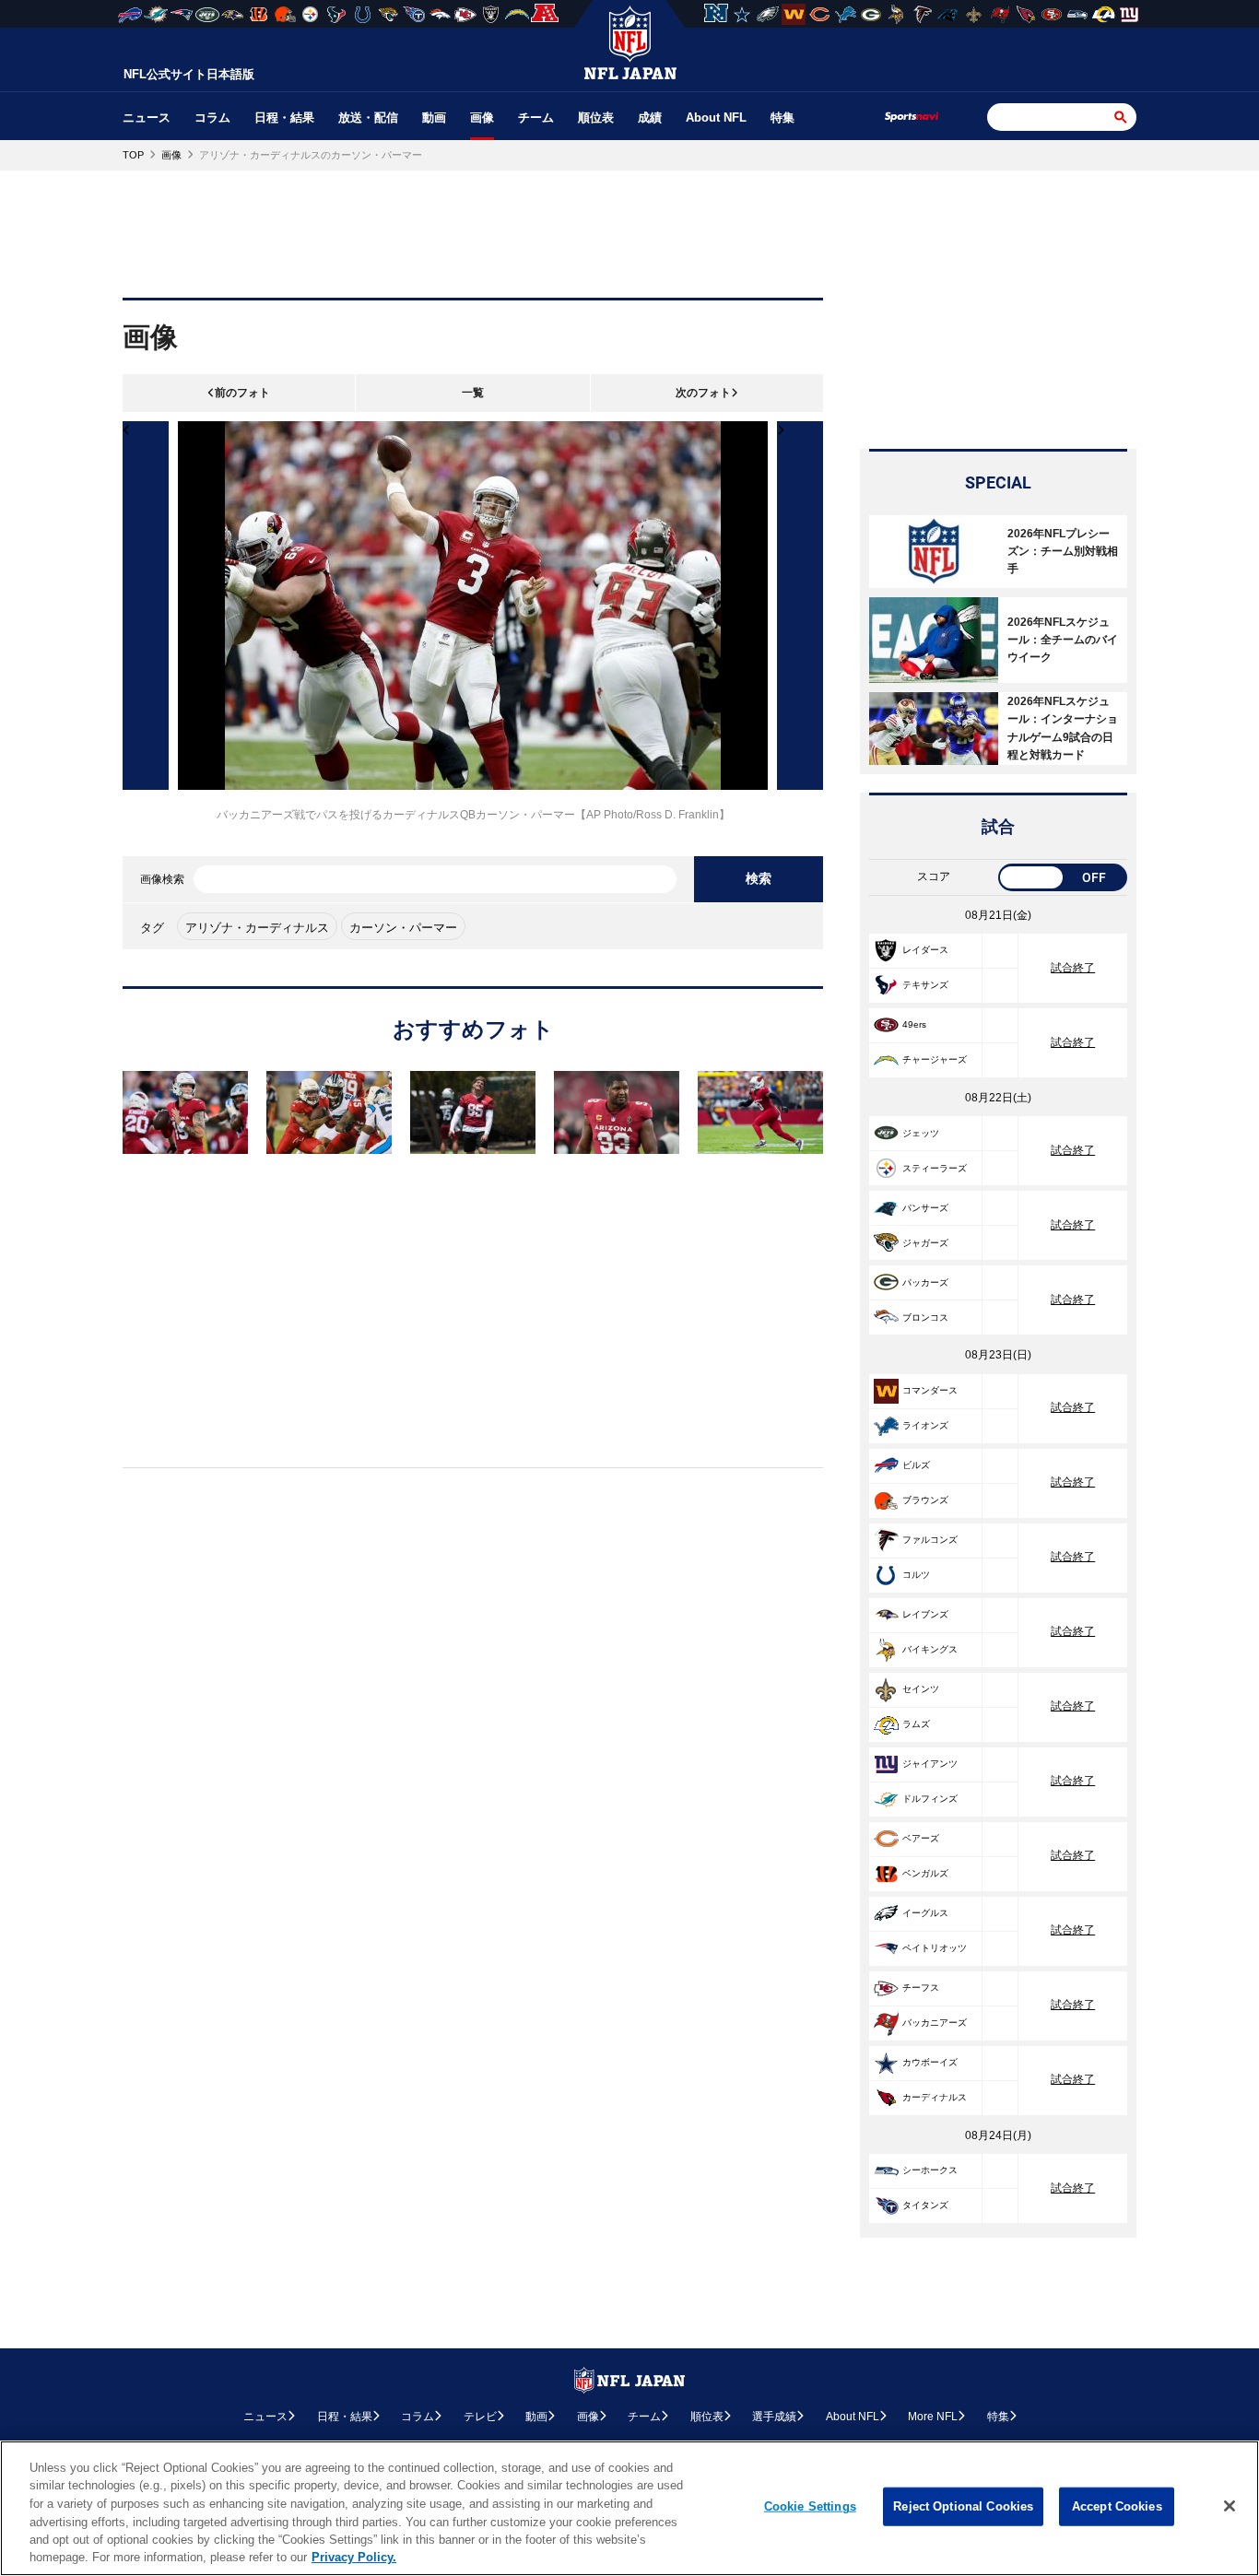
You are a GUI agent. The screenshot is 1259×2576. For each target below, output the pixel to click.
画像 (482, 118)
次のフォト (703, 393)
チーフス (921, 1988)
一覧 (473, 393)
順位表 (596, 118)
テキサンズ (925, 985)
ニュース (147, 118)
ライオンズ (925, 1425)
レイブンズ (925, 1614)
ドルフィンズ (930, 1799)
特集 (782, 118)
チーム (536, 118)
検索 (759, 878)
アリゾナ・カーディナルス (257, 928)
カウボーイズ (930, 2062)
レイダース (925, 950)
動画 (434, 118)
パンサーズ (925, 1208)
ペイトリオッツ (935, 1948)
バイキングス (930, 1649)
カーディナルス (935, 2097)
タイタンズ (925, 2205)
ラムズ (916, 1724)
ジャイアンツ (930, 1764)
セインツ (921, 1689)
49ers (914, 1024)
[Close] (1230, 2506)
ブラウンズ (925, 1500)
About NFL (716, 118)
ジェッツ (921, 1133)
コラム (212, 118)
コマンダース (930, 1390)
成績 (650, 118)
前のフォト (242, 393)
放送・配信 (368, 118)
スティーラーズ (935, 1168)
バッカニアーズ (935, 2023)
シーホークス (930, 2170)
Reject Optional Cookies (963, 2506)
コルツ (916, 1575)
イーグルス (925, 1913)
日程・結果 (284, 118)
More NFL (933, 2417)
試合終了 (1073, 968)
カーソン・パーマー (403, 928)
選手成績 (774, 2417)
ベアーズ (921, 1838)
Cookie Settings (810, 2506)
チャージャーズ (935, 1059)
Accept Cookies (1117, 2506)
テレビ (480, 2417)
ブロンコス (925, 1317)
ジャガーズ (925, 1243)
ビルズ (916, 1465)
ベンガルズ (925, 1873)
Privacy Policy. (354, 2557)
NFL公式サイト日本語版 (189, 74)
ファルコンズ (930, 1540)
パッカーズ (925, 1282)
